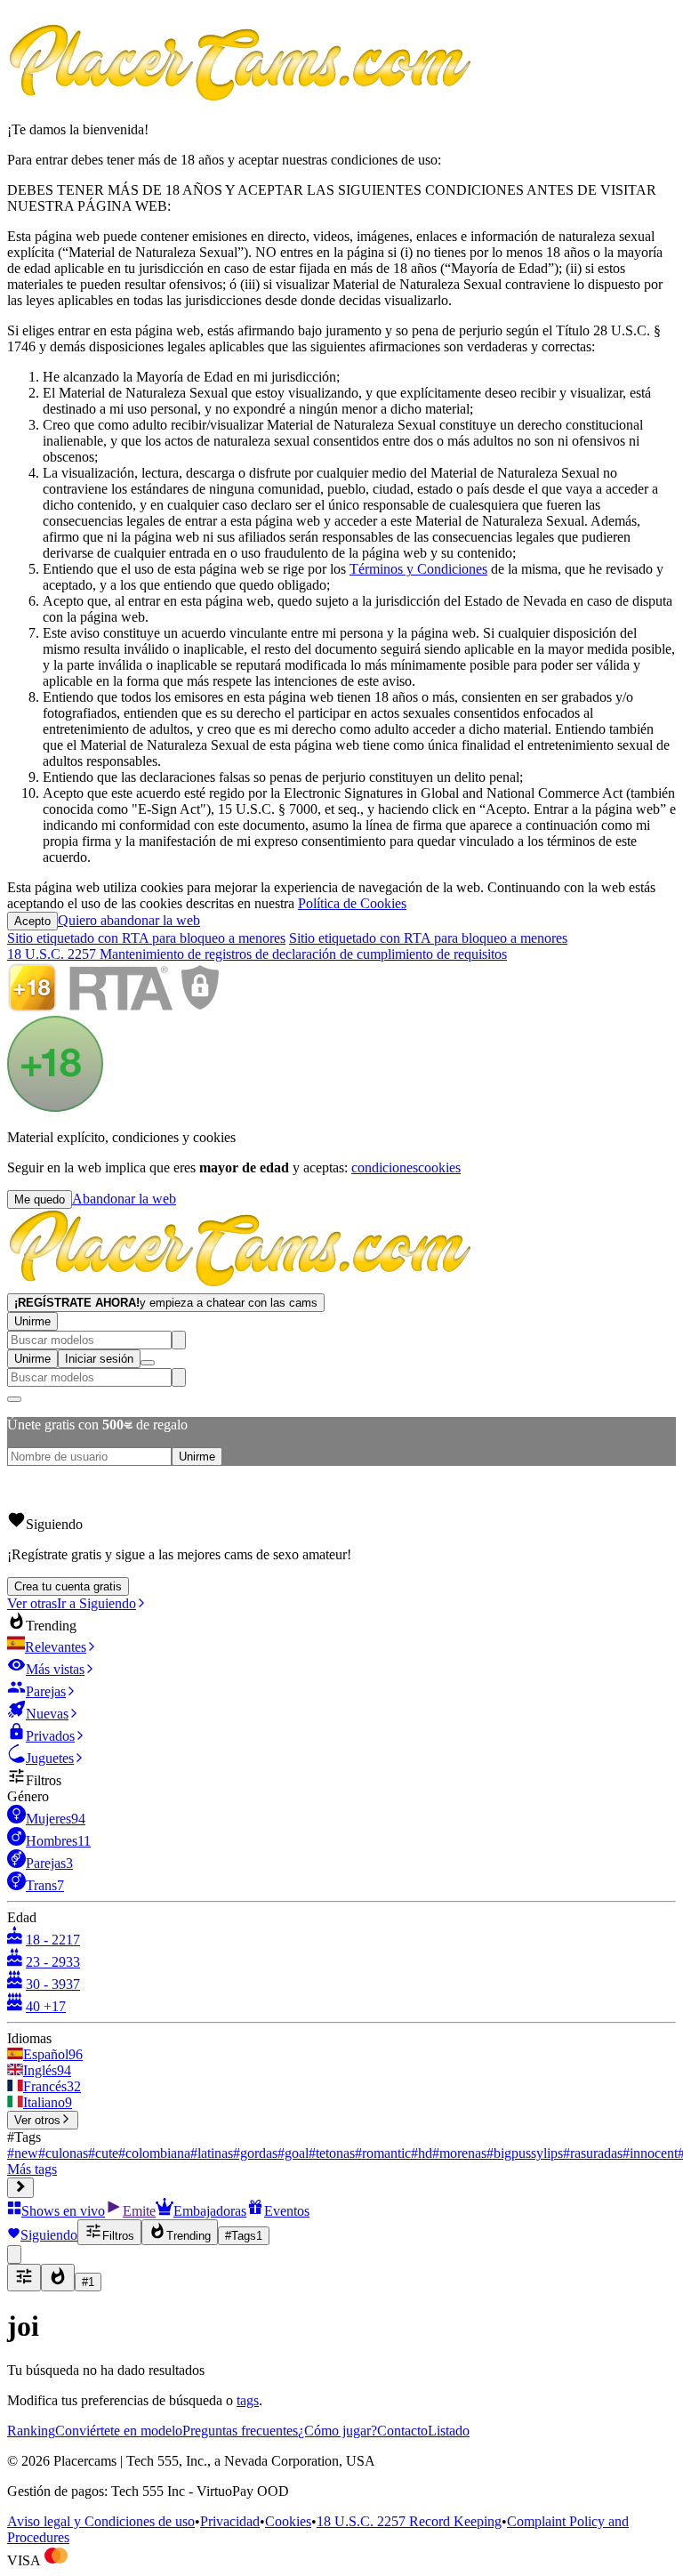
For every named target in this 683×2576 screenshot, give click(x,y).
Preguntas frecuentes (240, 2431)
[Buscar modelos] (179, 1340)
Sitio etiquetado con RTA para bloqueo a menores (146, 938)
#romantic (383, 2153)
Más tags (32, 2169)
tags (248, 2400)
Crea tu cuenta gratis (68, 1586)
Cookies (288, 2521)
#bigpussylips (525, 2153)
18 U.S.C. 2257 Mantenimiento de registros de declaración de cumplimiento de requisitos (257, 954)
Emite (139, 2211)
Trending (189, 2236)
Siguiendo (49, 2235)
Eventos (287, 2211)
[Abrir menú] (148, 1363)
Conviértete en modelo (119, 2431)
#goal (293, 2153)
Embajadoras (210, 2211)
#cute (103, 2153)
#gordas (255, 2153)
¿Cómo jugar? (337, 2431)
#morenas (459, 2153)
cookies (439, 1167)
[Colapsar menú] (20, 2188)
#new (23, 2153)
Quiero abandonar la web (129, 920)
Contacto (402, 2431)
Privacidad (230, 2521)
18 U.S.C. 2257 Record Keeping (409, 2521)
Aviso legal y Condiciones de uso (101, 2521)
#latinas (212, 2153)
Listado (449, 2431)
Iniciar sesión (99, 1359)
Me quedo (40, 1199)
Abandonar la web (124, 1199)
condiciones (385, 1167)
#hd (422, 2153)
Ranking (31, 2431)
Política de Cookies (352, 903)
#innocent (650, 2153)
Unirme (32, 1321)
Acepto (32, 921)
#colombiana (154, 2153)
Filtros (118, 2236)
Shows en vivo (63, 2211)
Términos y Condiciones (418, 569)
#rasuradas (593, 2153)
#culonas (63, 2153)
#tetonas (332, 2153)
